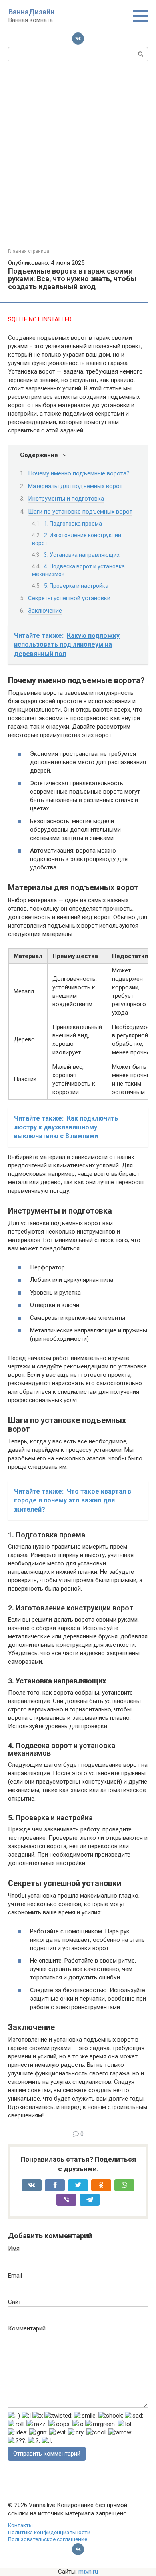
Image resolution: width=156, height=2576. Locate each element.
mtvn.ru (88, 2572)
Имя (14, 2249)
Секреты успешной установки (69, 598)
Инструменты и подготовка (66, 499)
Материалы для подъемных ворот (75, 486)
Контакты (20, 2525)
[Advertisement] (78, 154)
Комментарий (27, 2328)
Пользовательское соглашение (48, 2539)
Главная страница (29, 251)
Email (15, 2276)
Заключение (45, 611)
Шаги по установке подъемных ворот (80, 512)
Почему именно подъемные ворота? (79, 473)
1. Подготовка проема (73, 524)
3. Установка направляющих (82, 555)
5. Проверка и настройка (76, 586)
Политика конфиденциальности (49, 2532)
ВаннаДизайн (31, 12)
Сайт (15, 2302)
